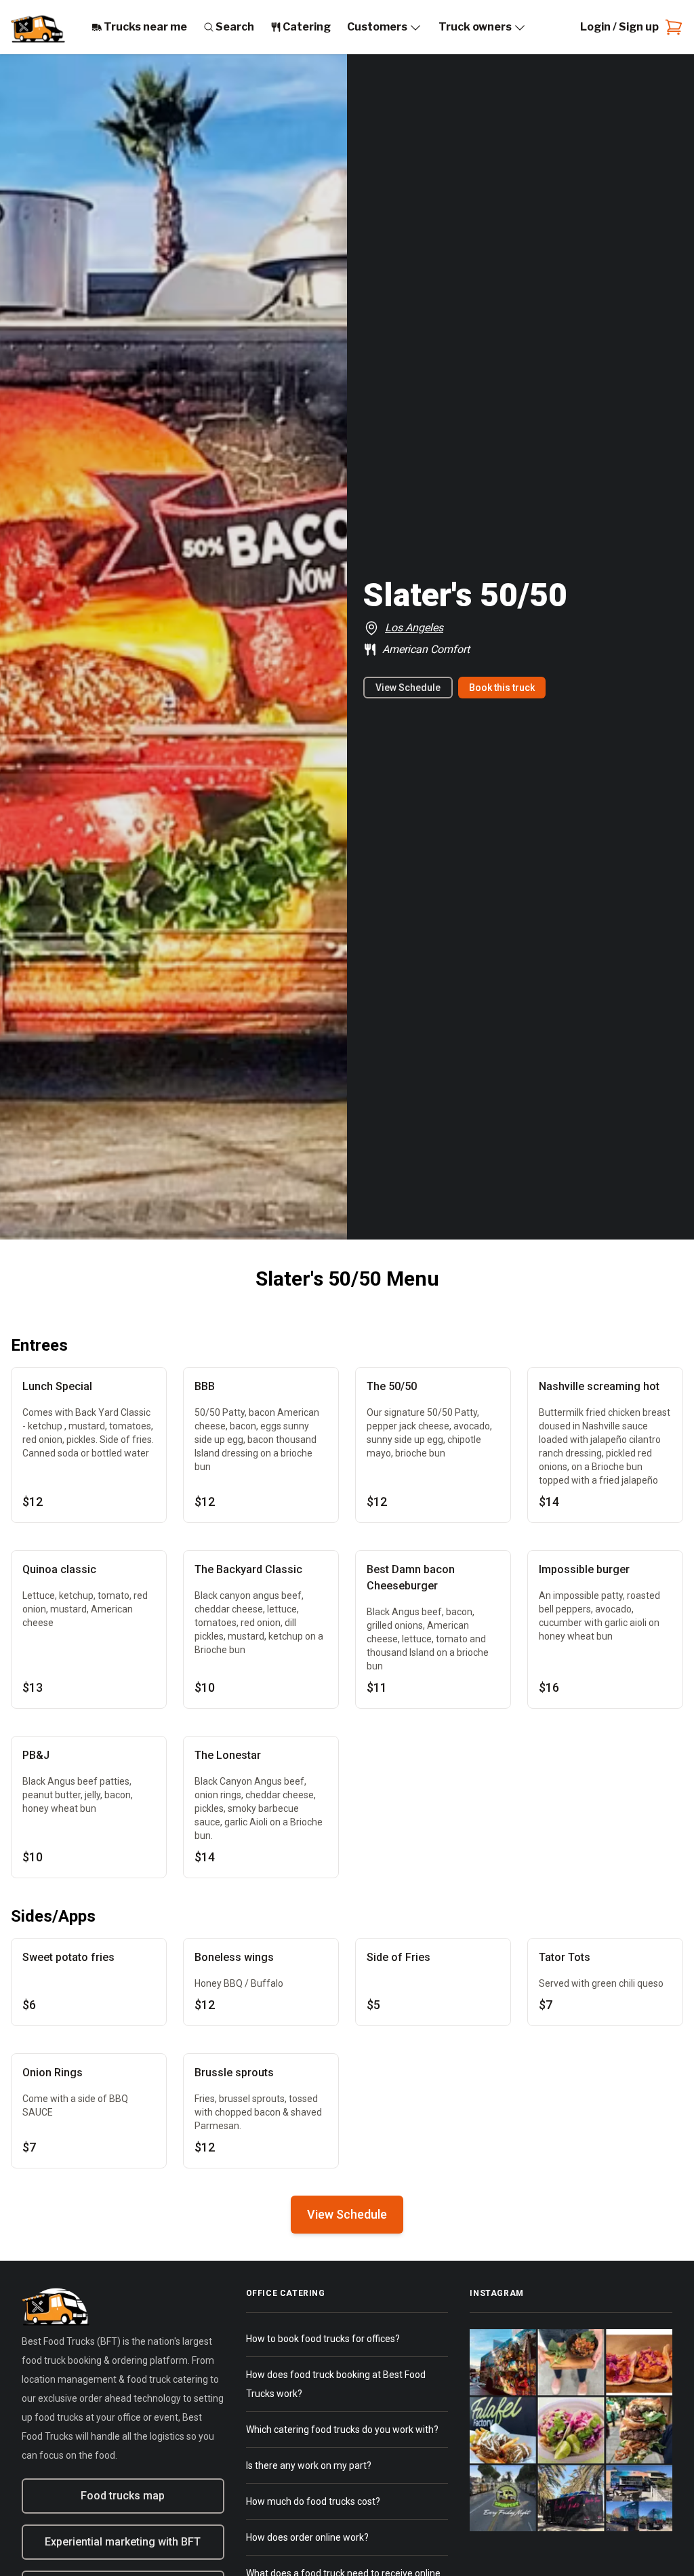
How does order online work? (307, 2537)
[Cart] (671, 27)
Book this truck (502, 688)
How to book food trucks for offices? (323, 2339)
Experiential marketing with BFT (123, 2542)
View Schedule (408, 688)
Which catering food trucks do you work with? (342, 2430)
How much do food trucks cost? (313, 2501)
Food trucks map (123, 2496)
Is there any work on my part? (309, 2465)
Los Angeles (414, 628)
